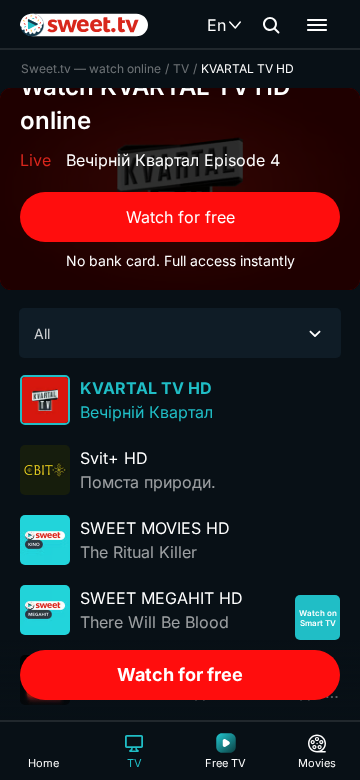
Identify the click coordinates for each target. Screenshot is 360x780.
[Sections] (317, 25)
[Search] (271, 25)
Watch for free (180, 217)
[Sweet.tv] (84, 25)
